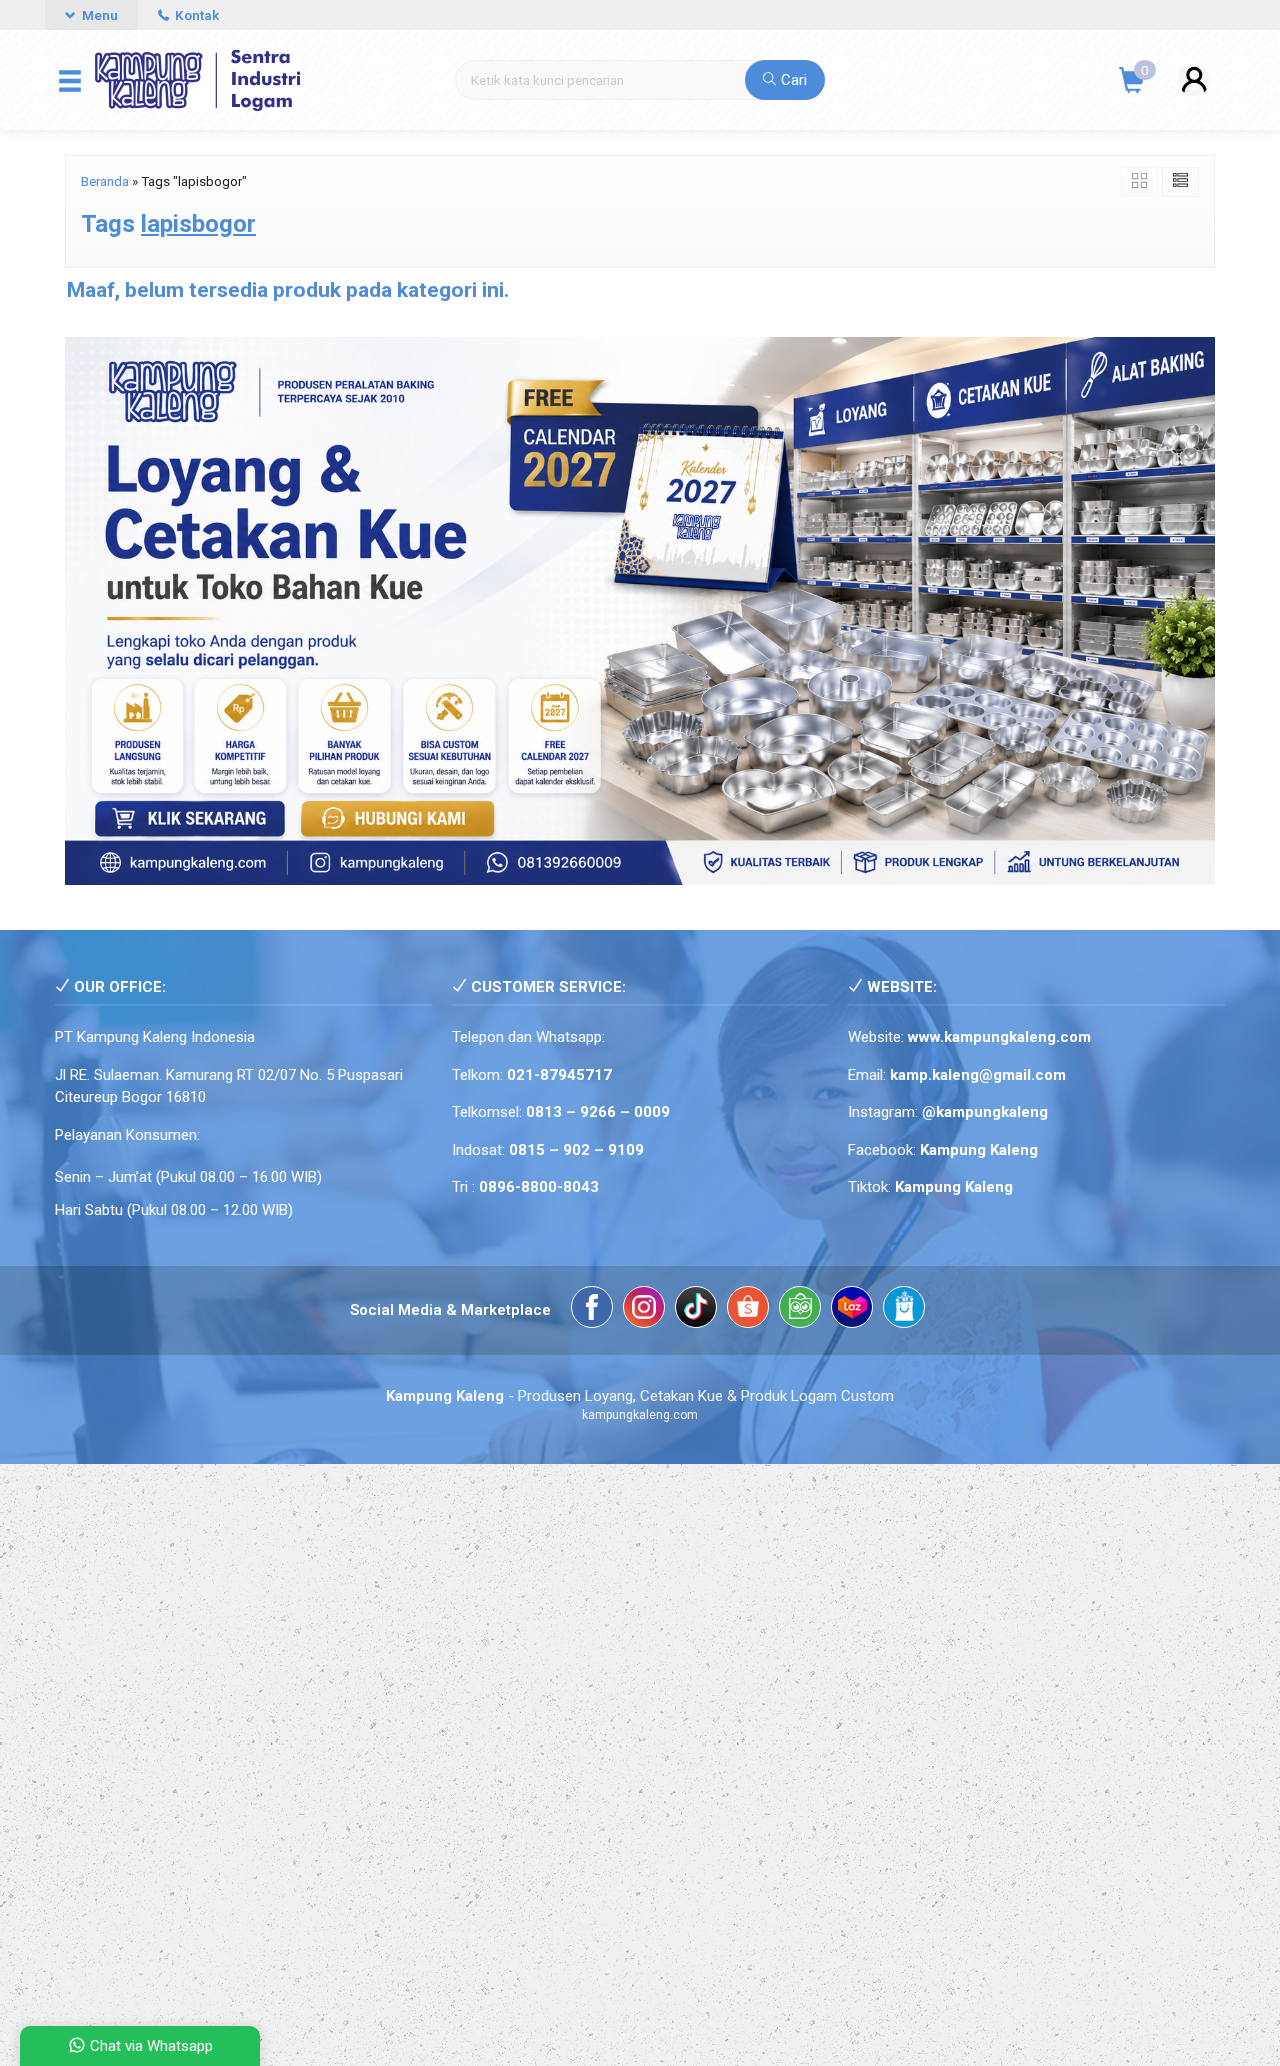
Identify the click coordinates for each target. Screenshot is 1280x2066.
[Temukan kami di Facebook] (592, 1310)
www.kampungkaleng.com (999, 1037)
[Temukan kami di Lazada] (852, 1310)
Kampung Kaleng (954, 1187)
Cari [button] (792, 80)
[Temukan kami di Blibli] (904, 1310)
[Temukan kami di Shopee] (748, 1310)
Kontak (195, 15)
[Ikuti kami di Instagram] (644, 1310)
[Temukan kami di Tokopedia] (800, 1310)
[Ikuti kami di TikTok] (696, 1310)
